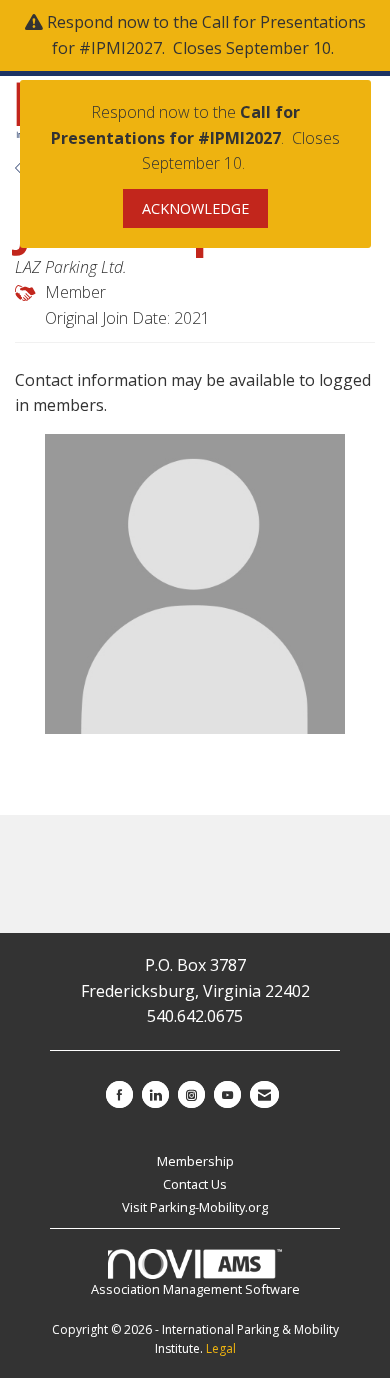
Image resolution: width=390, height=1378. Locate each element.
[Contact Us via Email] (264, 1094)
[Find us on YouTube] (227, 1094)
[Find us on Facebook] (119, 1094)
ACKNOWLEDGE (195, 208)
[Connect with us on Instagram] (191, 1094)
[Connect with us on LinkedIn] (155, 1094)
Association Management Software (195, 1289)
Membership (195, 1161)
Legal (221, 1348)
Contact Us (195, 1184)
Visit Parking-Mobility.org (195, 1207)
